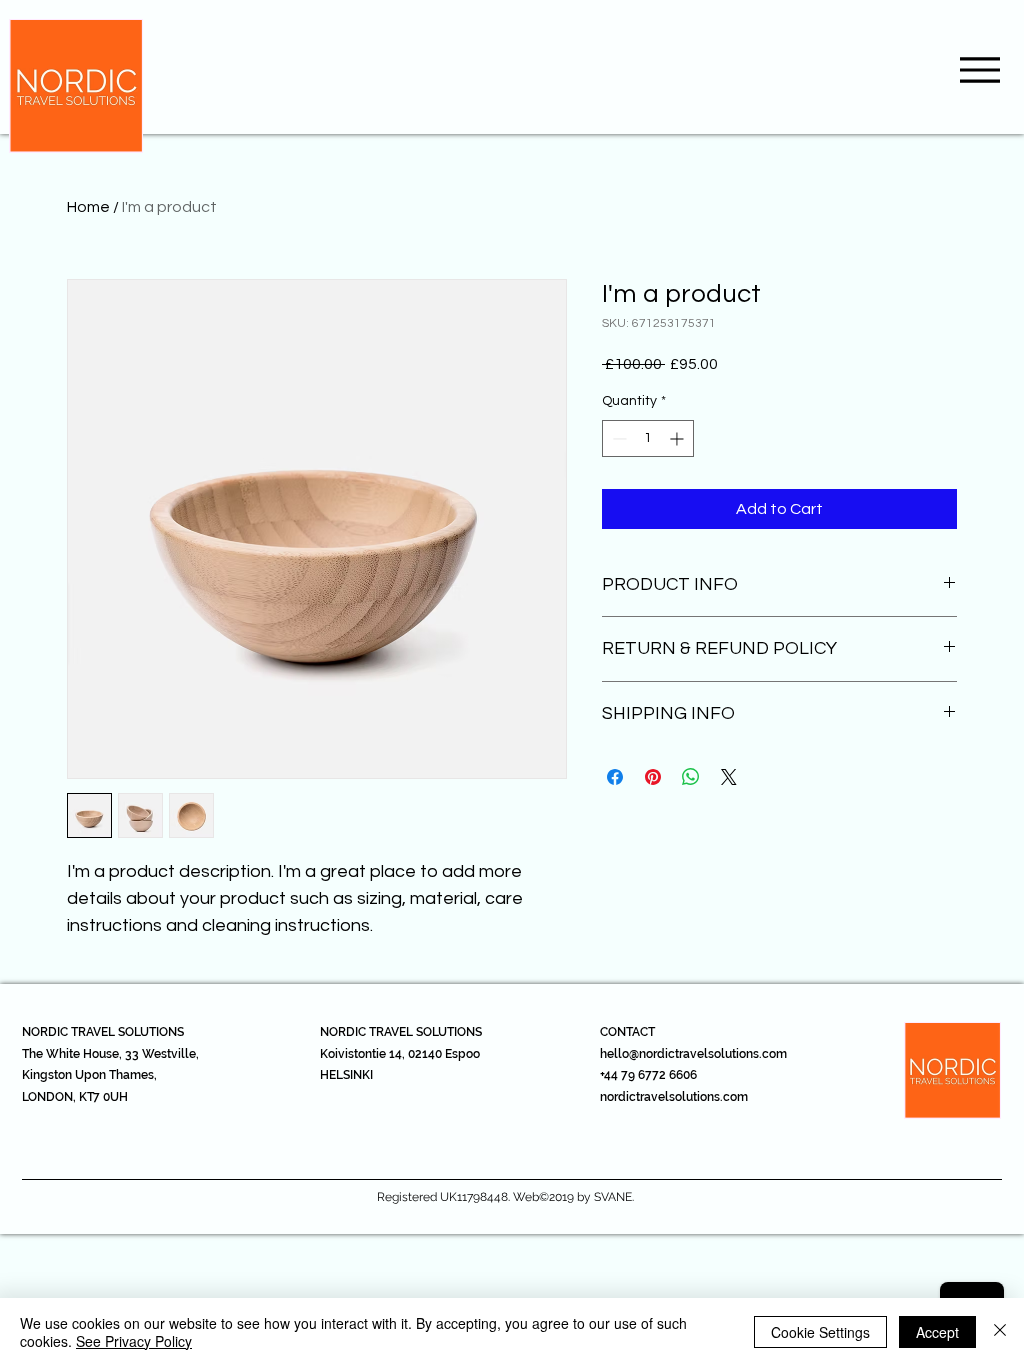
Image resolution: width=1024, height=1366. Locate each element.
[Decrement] (617, 438)
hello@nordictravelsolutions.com (693, 1054)
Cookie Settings (820, 1332)
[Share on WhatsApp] (691, 777)
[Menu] (979, 69)
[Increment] (678, 438)
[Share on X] (729, 777)
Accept (937, 1332)
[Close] (1000, 1332)
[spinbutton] (648, 438)
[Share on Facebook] (615, 777)
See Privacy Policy (134, 1341)
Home (88, 207)
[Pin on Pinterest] (653, 777)
